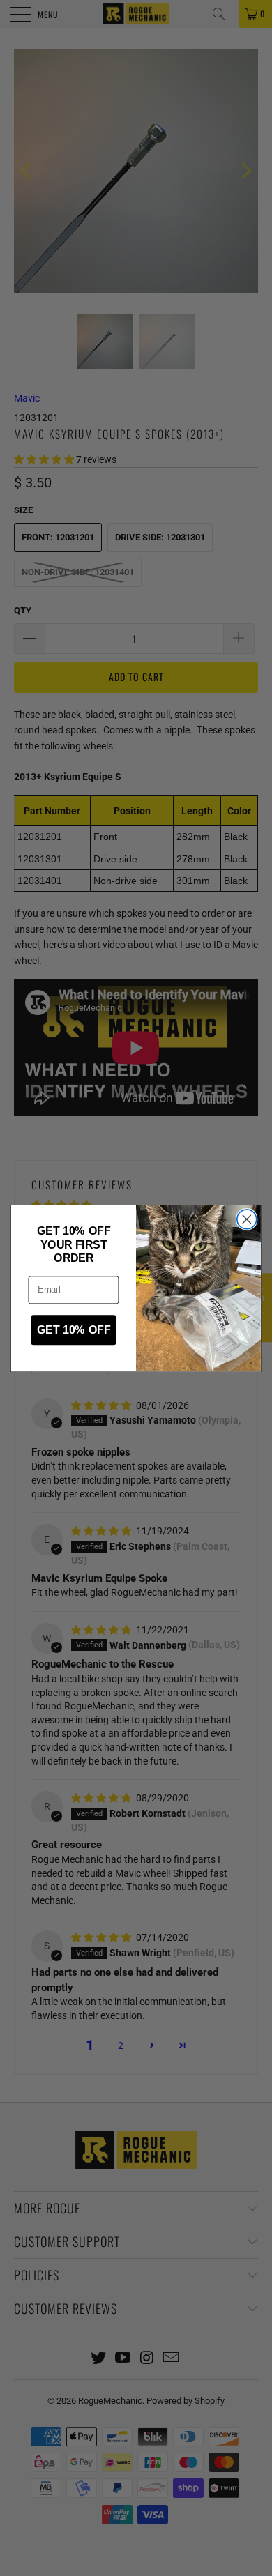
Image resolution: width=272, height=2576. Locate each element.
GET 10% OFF (74, 1330)
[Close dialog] (247, 1219)
